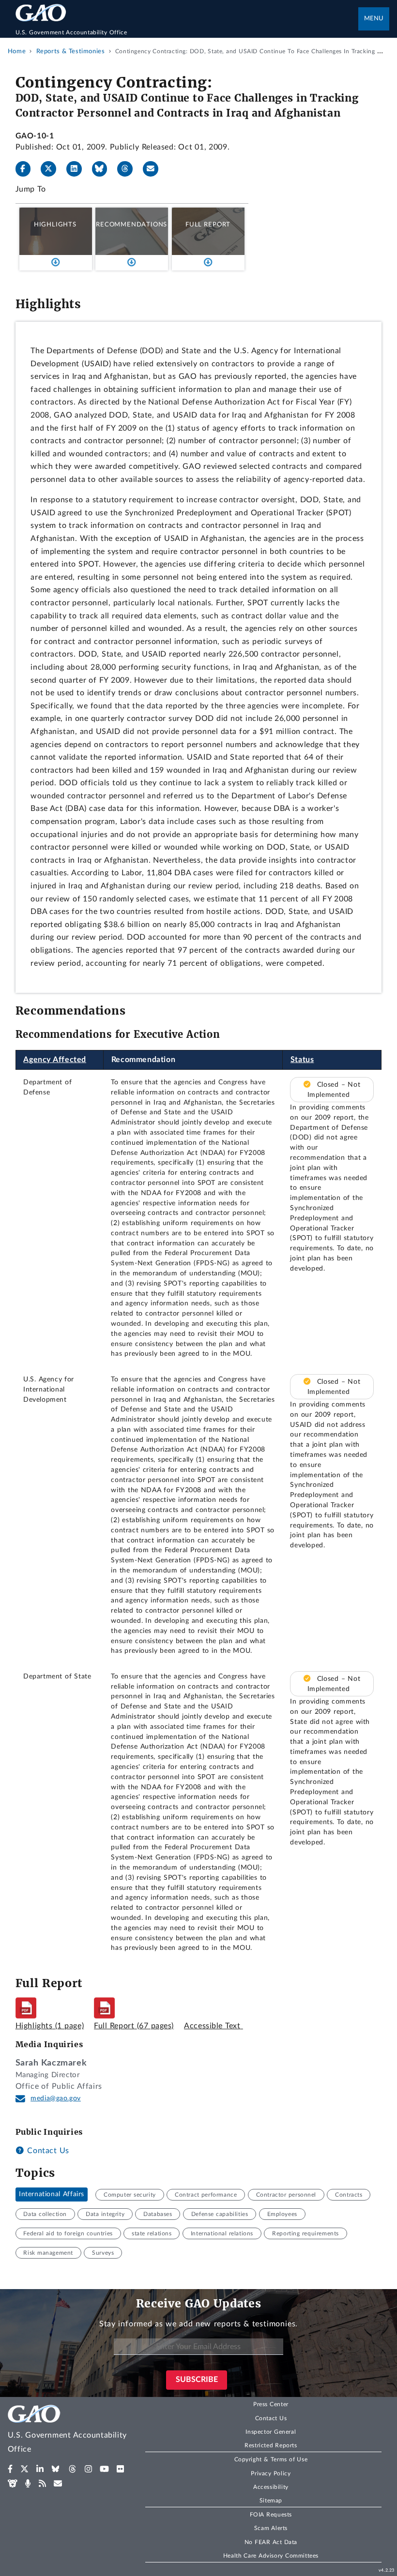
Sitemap (271, 2501)
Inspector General (271, 2432)
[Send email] (154, 169)
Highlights (55, 225)
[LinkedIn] (78, 169)
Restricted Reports (271, 2445)
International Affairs (52, 2195)
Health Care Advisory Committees (271, 2556)
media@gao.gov (56, 2098)
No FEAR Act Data (271, 2542)
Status (302, 1060)
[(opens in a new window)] (10, 2469)
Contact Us (47, 2151)
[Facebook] (27, 169)
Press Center (271, 2404)
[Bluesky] (104, 169)
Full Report (208, 225)
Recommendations (131, 225)
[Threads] (129, 169)
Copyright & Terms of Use (271, 2459)
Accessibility (271, 2487)
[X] (52, 169)
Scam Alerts (271, 2528)
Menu (374, 19)
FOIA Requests (271, 2515)
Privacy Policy (271, 2473)
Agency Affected (55, 1060)
